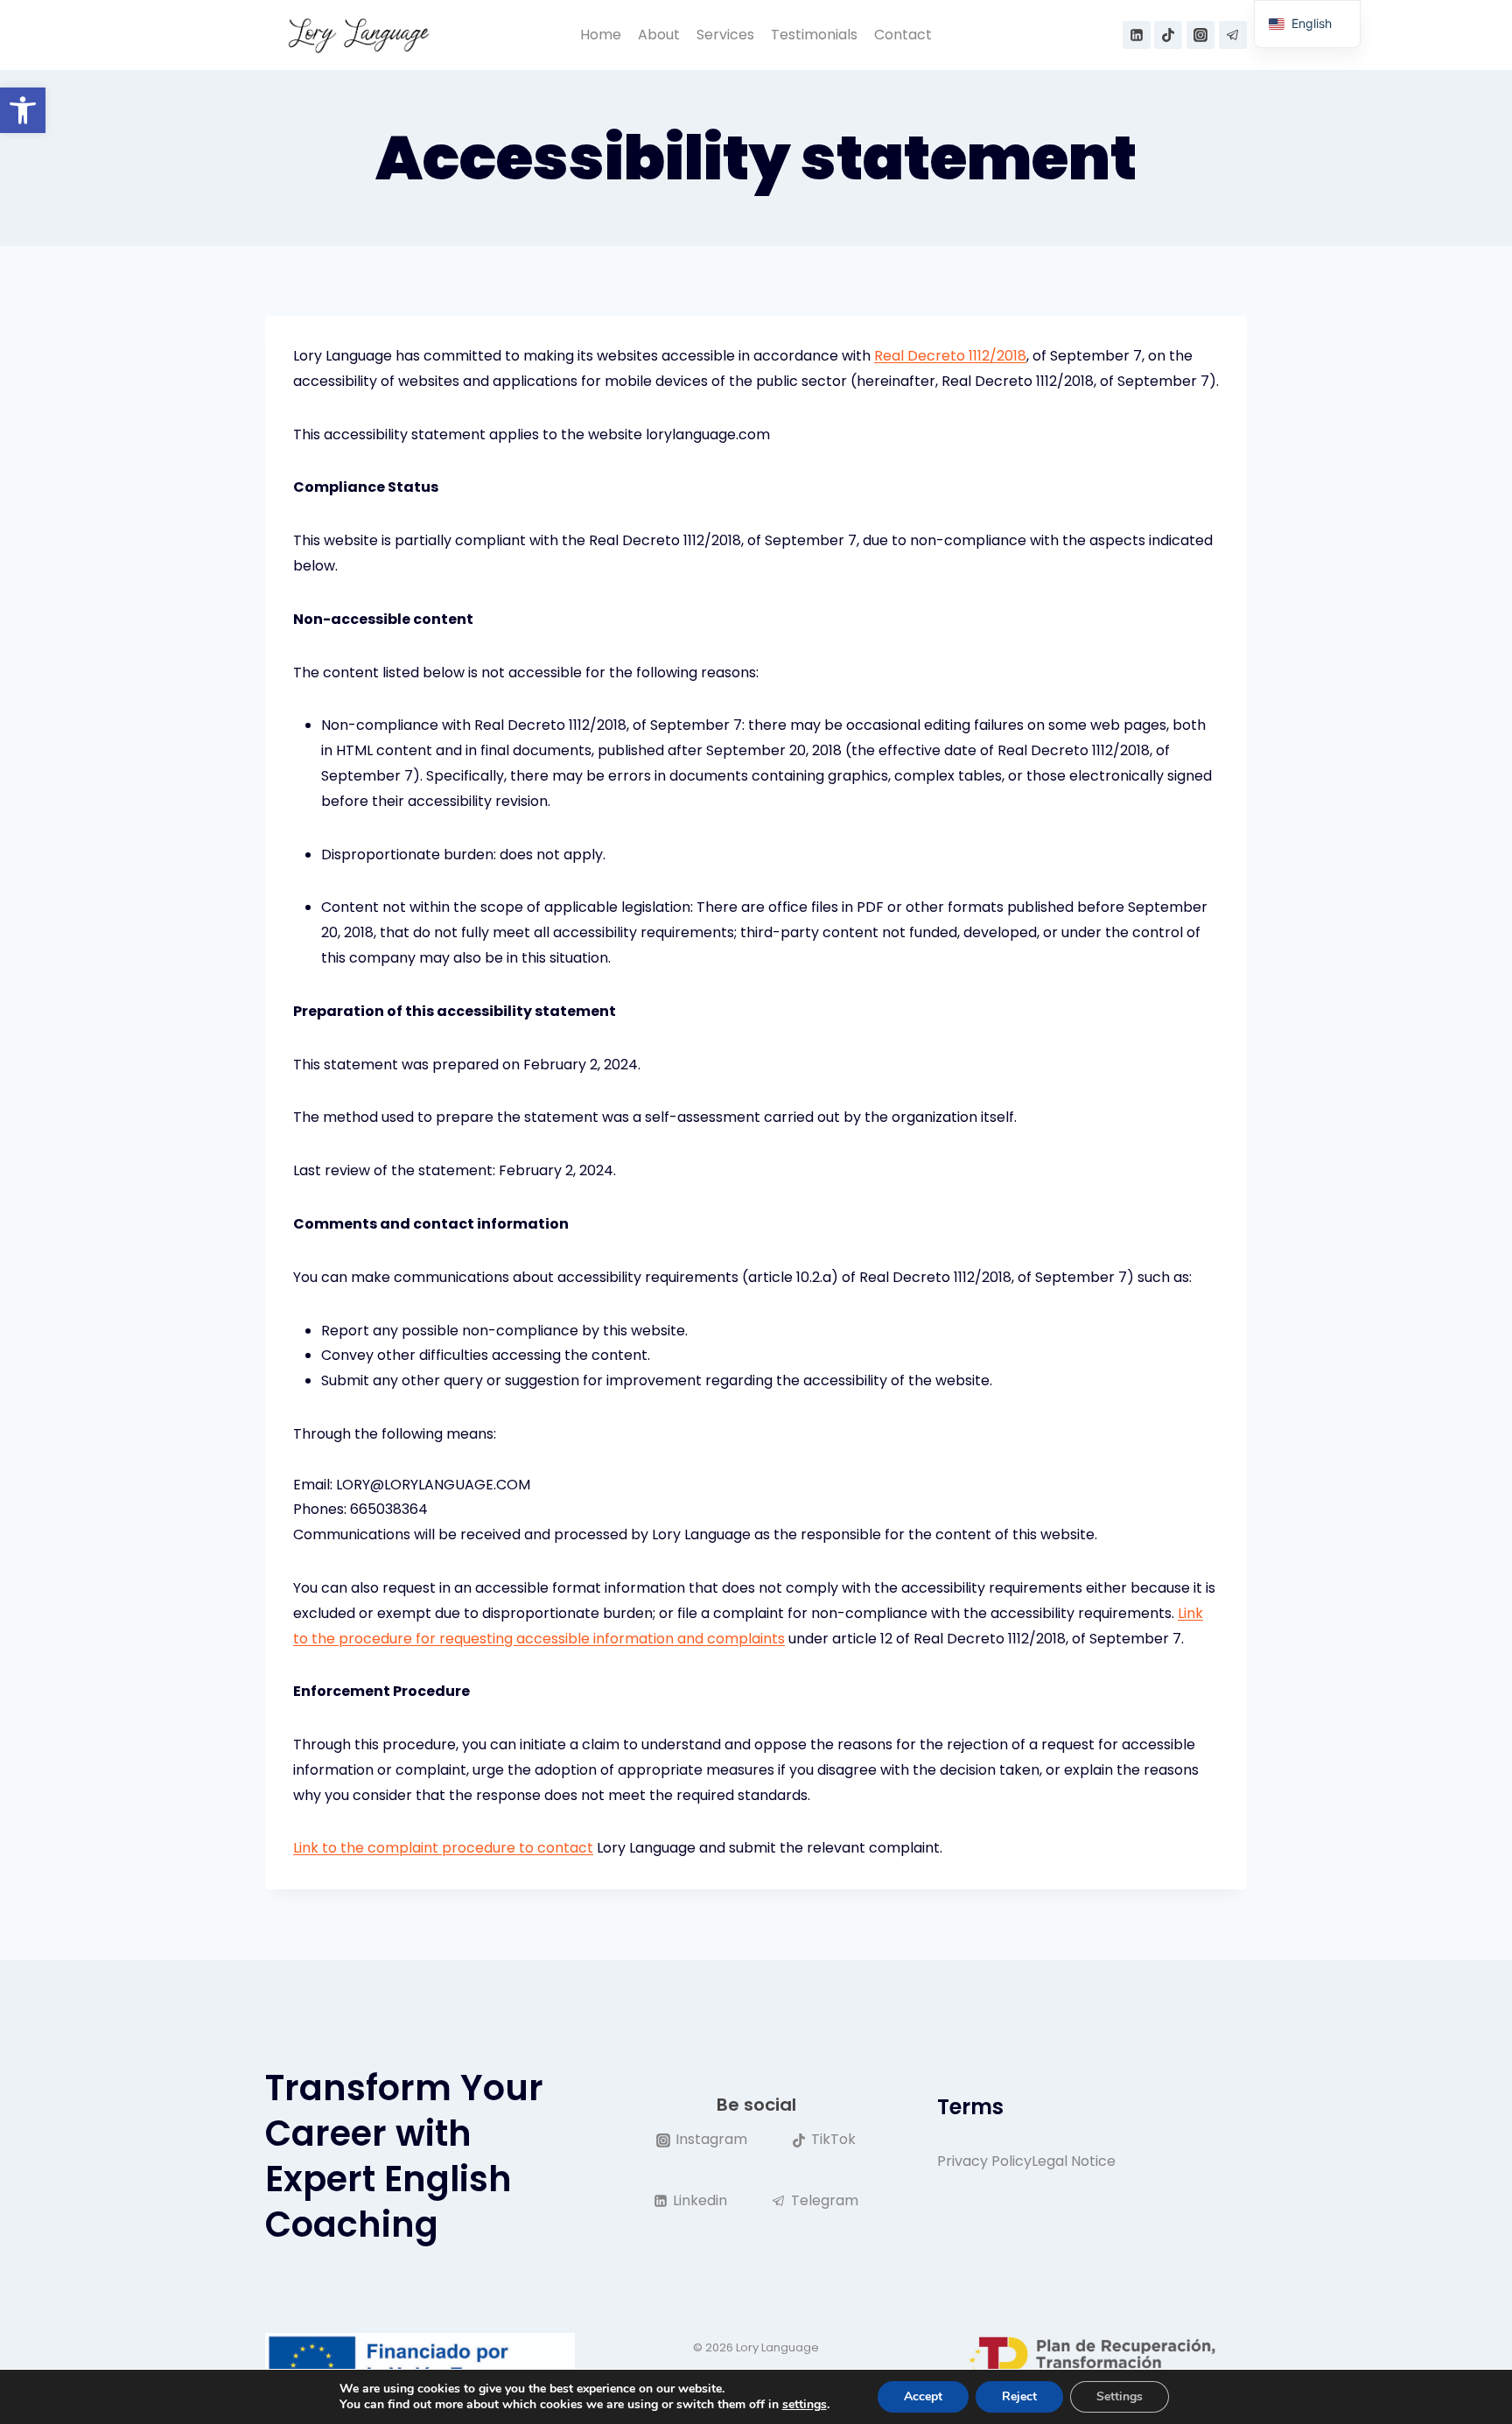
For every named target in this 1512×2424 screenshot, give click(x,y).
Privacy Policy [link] (984, 2161)
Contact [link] (903, 35)
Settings (1120, 2396)
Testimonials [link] (814, 35)
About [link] (659, 35)
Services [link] (725, 35)
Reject (1019, 2396)
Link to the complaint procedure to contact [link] (443, 1848)
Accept (923, 2396)
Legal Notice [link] (1074, 2161)
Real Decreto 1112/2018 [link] (950, 356)
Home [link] (601, 35)
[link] (23, 110)
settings (805, 2405)
